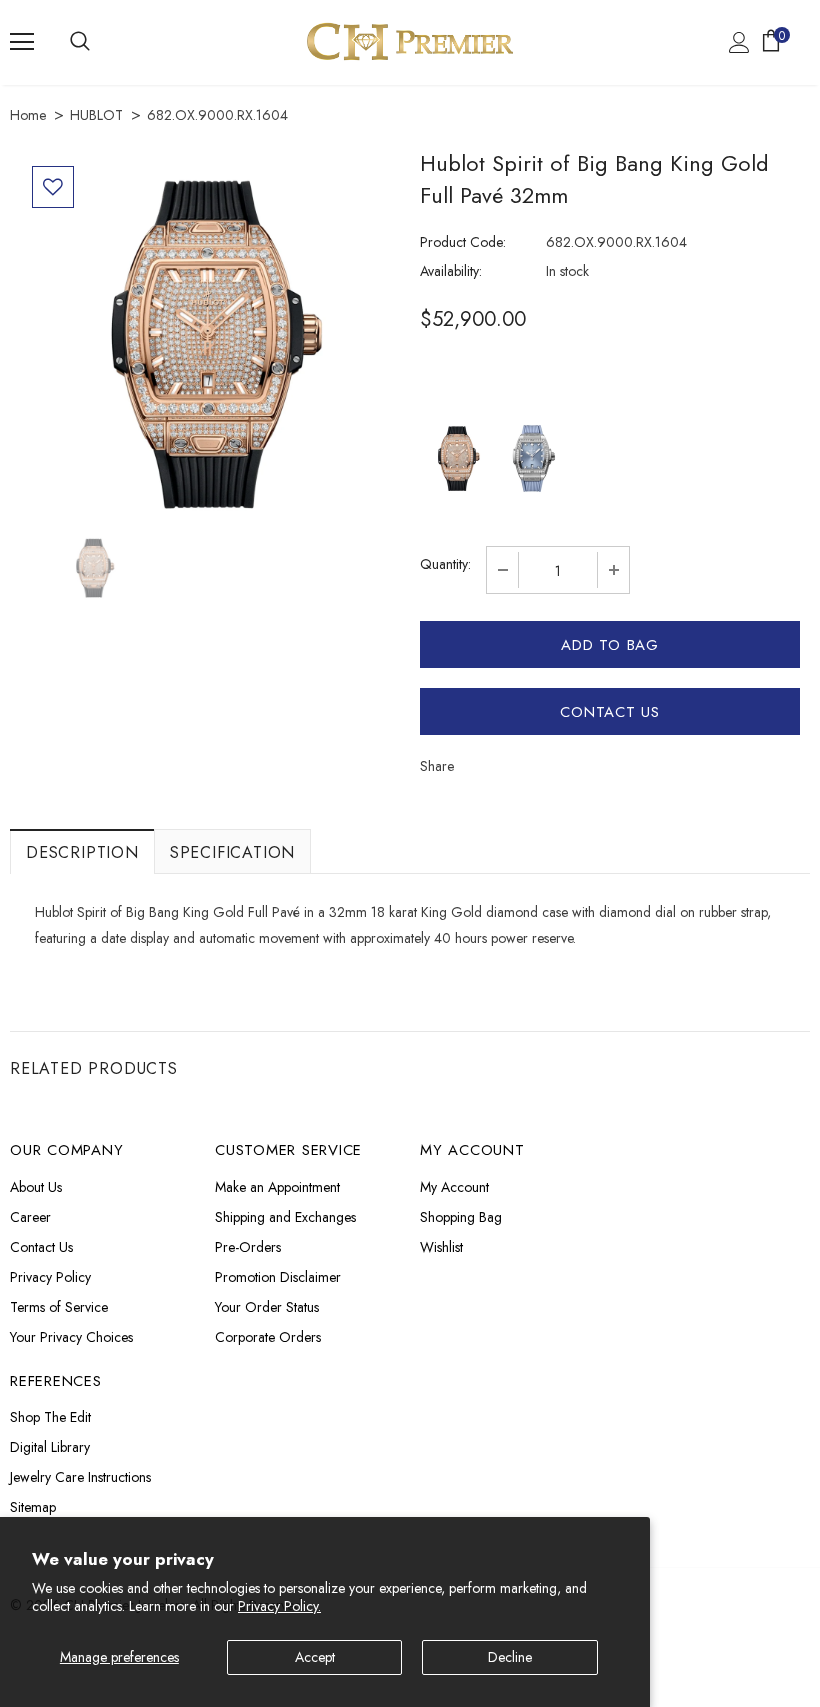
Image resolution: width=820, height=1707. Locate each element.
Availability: (451, 271)
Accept (315, 1657)
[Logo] (410, 41)
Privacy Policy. (279, 1606)
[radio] (457, 458)
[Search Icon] (80, 42)
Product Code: (463, 242)
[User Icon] (739, 42)
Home (28, 115)
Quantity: (445, 564)
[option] (210, 344)
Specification (232, 852)
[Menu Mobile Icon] (22, 42)
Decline (510, 1657)
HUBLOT (96, 115)
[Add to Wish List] (53, 187)
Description (82, 852)
